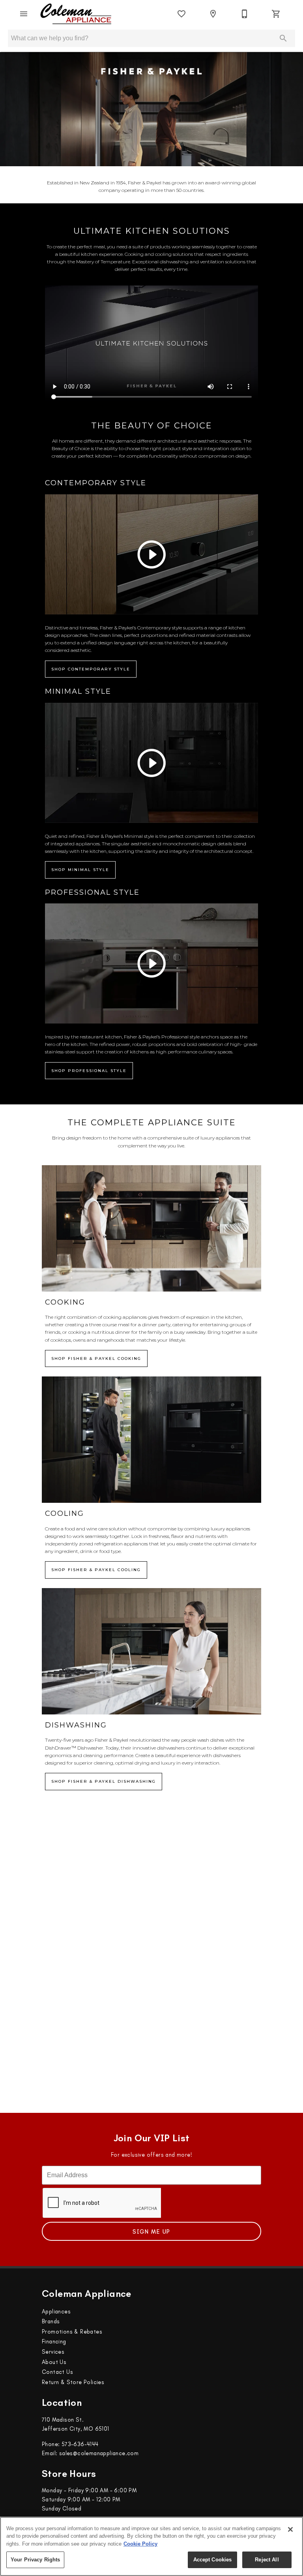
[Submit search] (283, 38)
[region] (151, 2546)
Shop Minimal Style (80, 870)
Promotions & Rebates (72, 2332)
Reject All (267, 2560)
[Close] (290, 2529)
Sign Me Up (151, 2232)
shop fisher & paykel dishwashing (104, 1781)
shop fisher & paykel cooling (96, 1570)
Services (53, 2352)
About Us (54, 2362)
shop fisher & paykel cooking (96, 1358)
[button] (24, 14)
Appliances (56, 2311)
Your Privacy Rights (35, 2560)
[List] (181, 14)
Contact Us (57, 2372)
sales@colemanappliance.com (99, 2453)
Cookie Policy (140, 2544)
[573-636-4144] (245, 14)
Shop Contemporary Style (91, 669)
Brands (51, 2321)
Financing (54, 2341)
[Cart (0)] (276, 14)
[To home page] (76, 14)
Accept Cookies (213, 2560)
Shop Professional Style (89, 1071)
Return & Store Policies (73, 2382)
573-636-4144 (80, 2444)
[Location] (213, 14)
